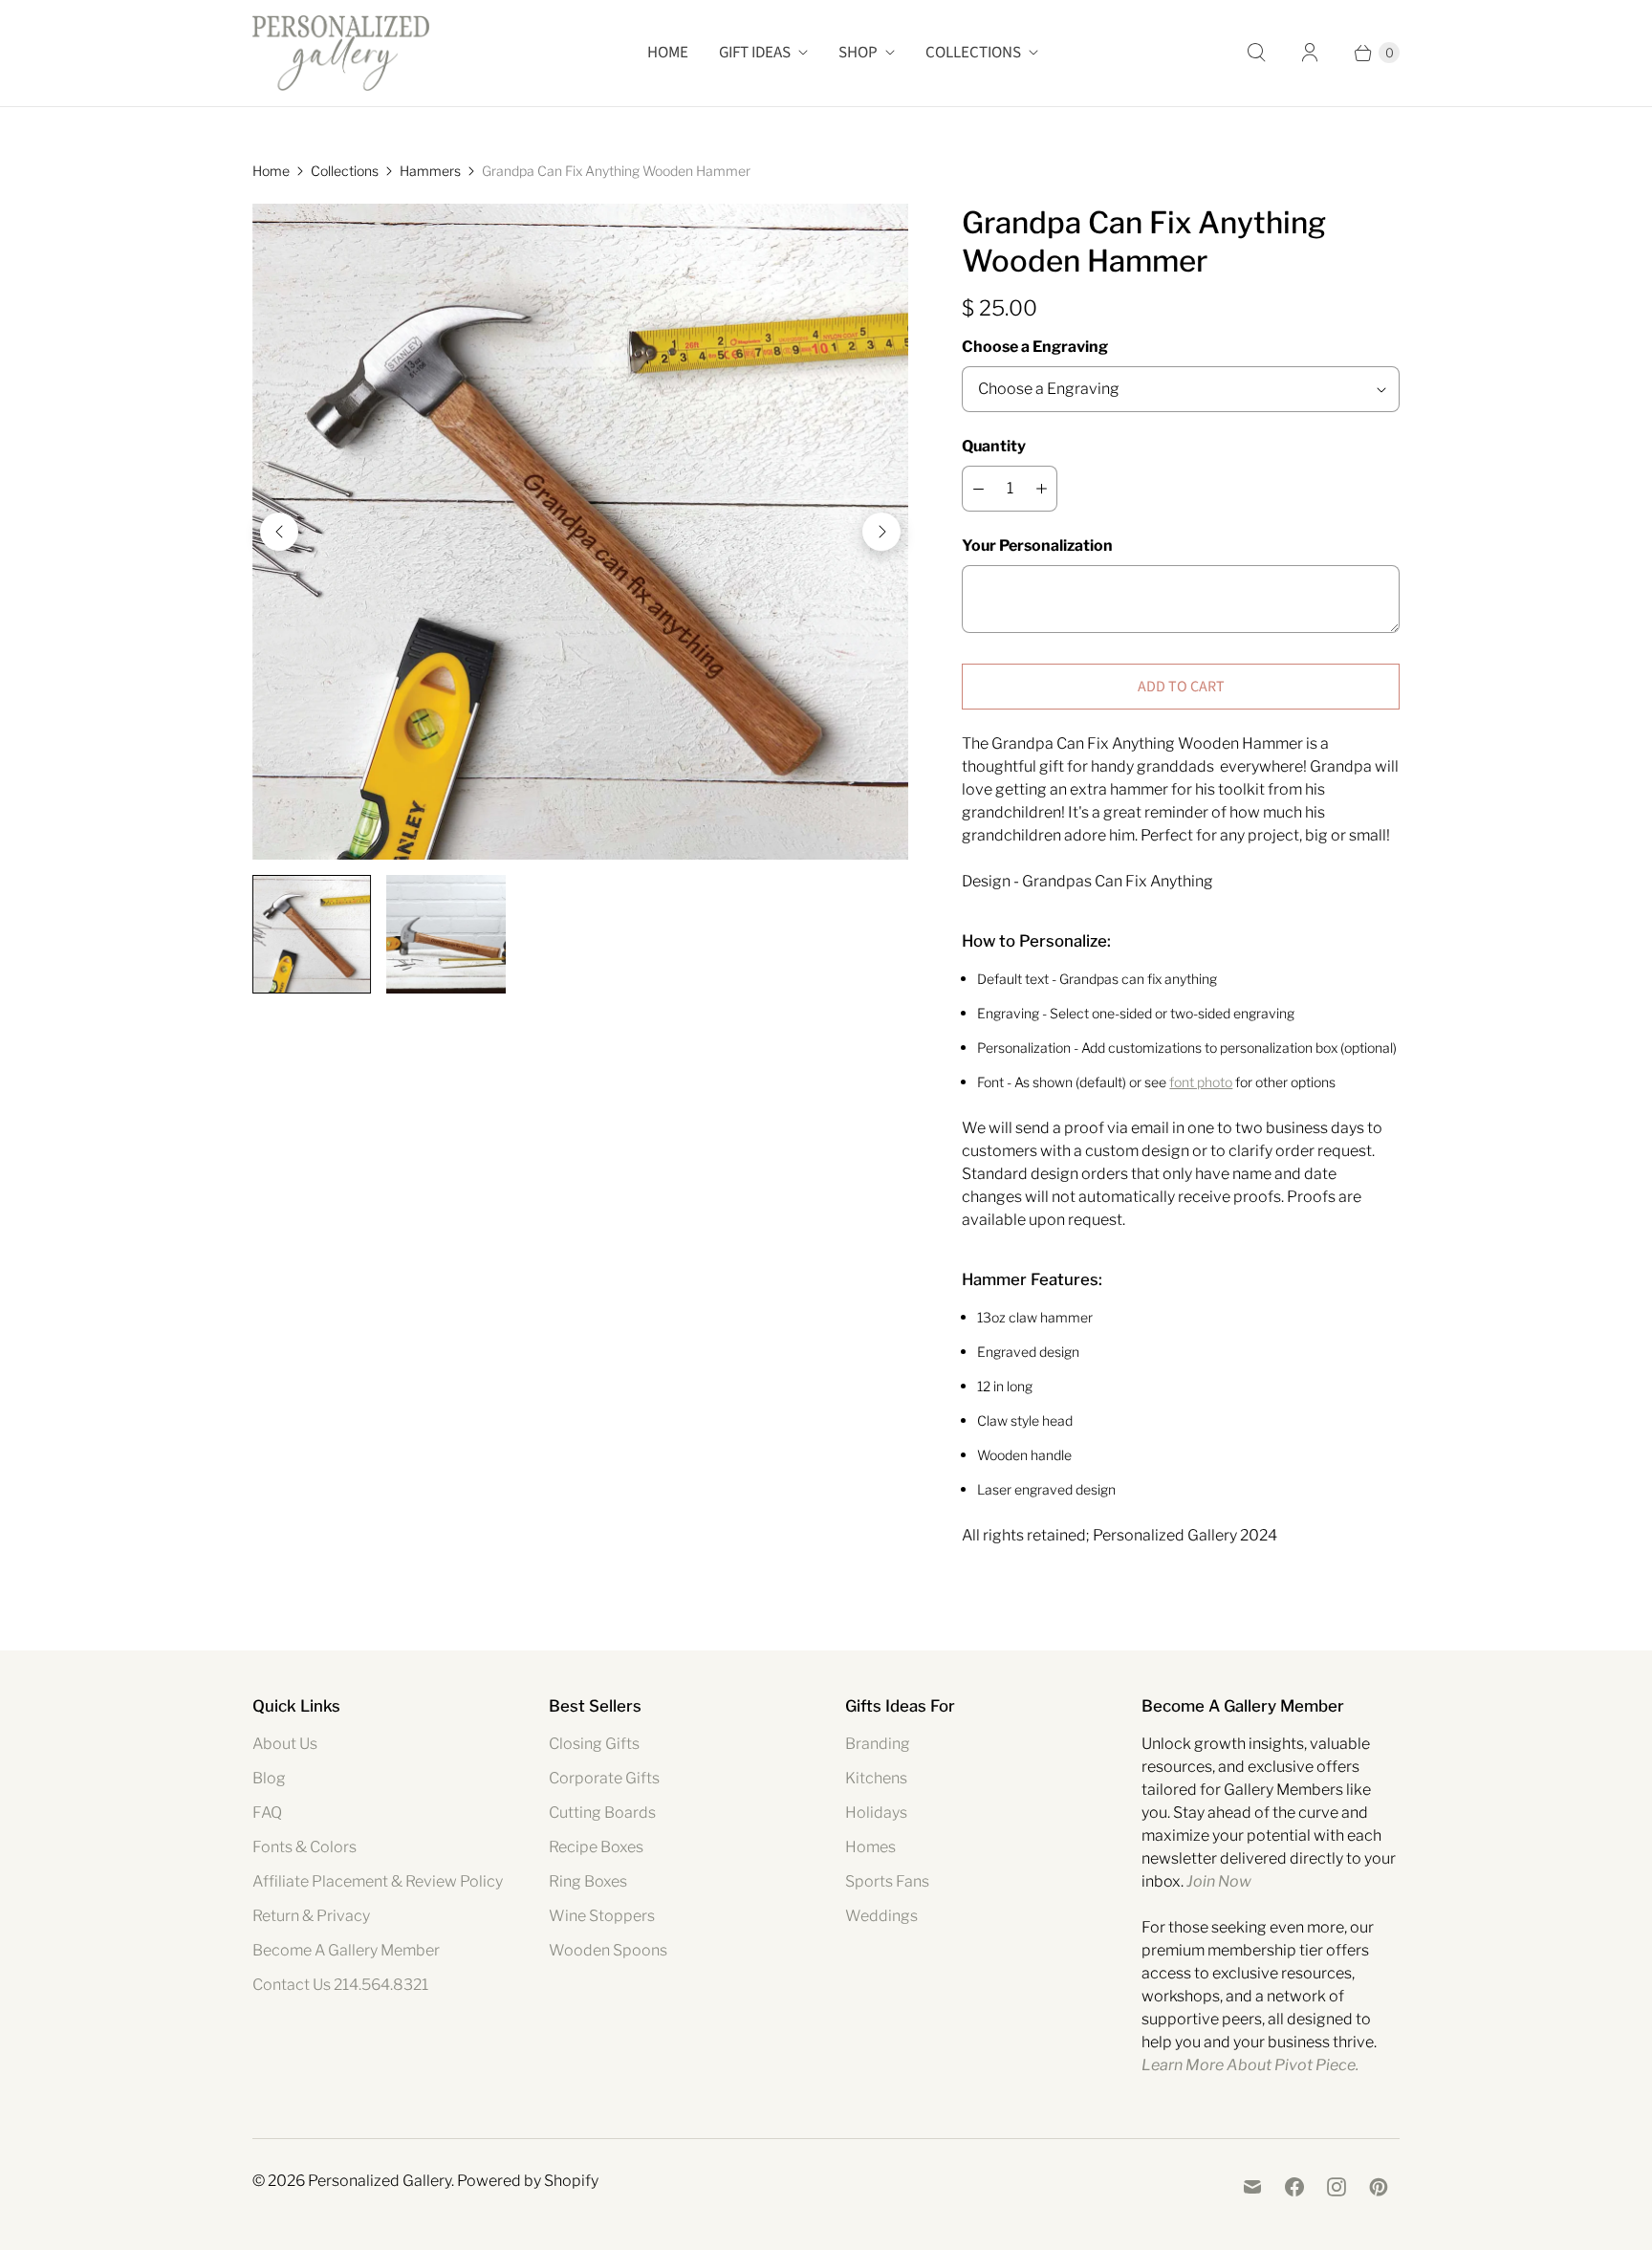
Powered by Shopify (528, 2181)
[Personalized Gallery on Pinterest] (1379, 2187)
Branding (878, 1744)
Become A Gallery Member (346, 1950)
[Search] (1256, 53)
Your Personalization (1037, 546)
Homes (870, 1847)
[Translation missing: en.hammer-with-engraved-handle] (446, 934)
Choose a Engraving (1035, 347)
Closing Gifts (594, 1744)
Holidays (876, 1813)
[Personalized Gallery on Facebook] (1294, 2187)
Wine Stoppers (602, 1916)
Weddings (881, 1916)
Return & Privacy (311, 1916)
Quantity (994, 446)
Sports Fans (887, 1881)
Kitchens (876, 1778)
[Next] (881, 532)
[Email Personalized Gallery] (1252, 2187)
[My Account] (1310, 53)
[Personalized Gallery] (341, 53)
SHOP (858, 53)
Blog (269, 1778)
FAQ (267, 1813)
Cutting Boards (602, 1813)
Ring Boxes (588, 1881)
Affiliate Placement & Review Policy (378, 1881)
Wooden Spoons (608, 1950)
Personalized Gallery (380, 2181)
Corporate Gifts (604, 1778)
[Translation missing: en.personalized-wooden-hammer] (312, 934)
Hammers (430, 171)
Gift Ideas (755, 53)
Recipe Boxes (596, 1847)
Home (668, 53)
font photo (1201, 1082)
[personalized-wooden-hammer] (580, 532)
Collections (973, 53)
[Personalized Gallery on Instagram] (1337, 2187)
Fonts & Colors (304, 1847)
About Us (285, 1744)
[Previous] (279, 532)
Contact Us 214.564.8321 (340, 1985)
